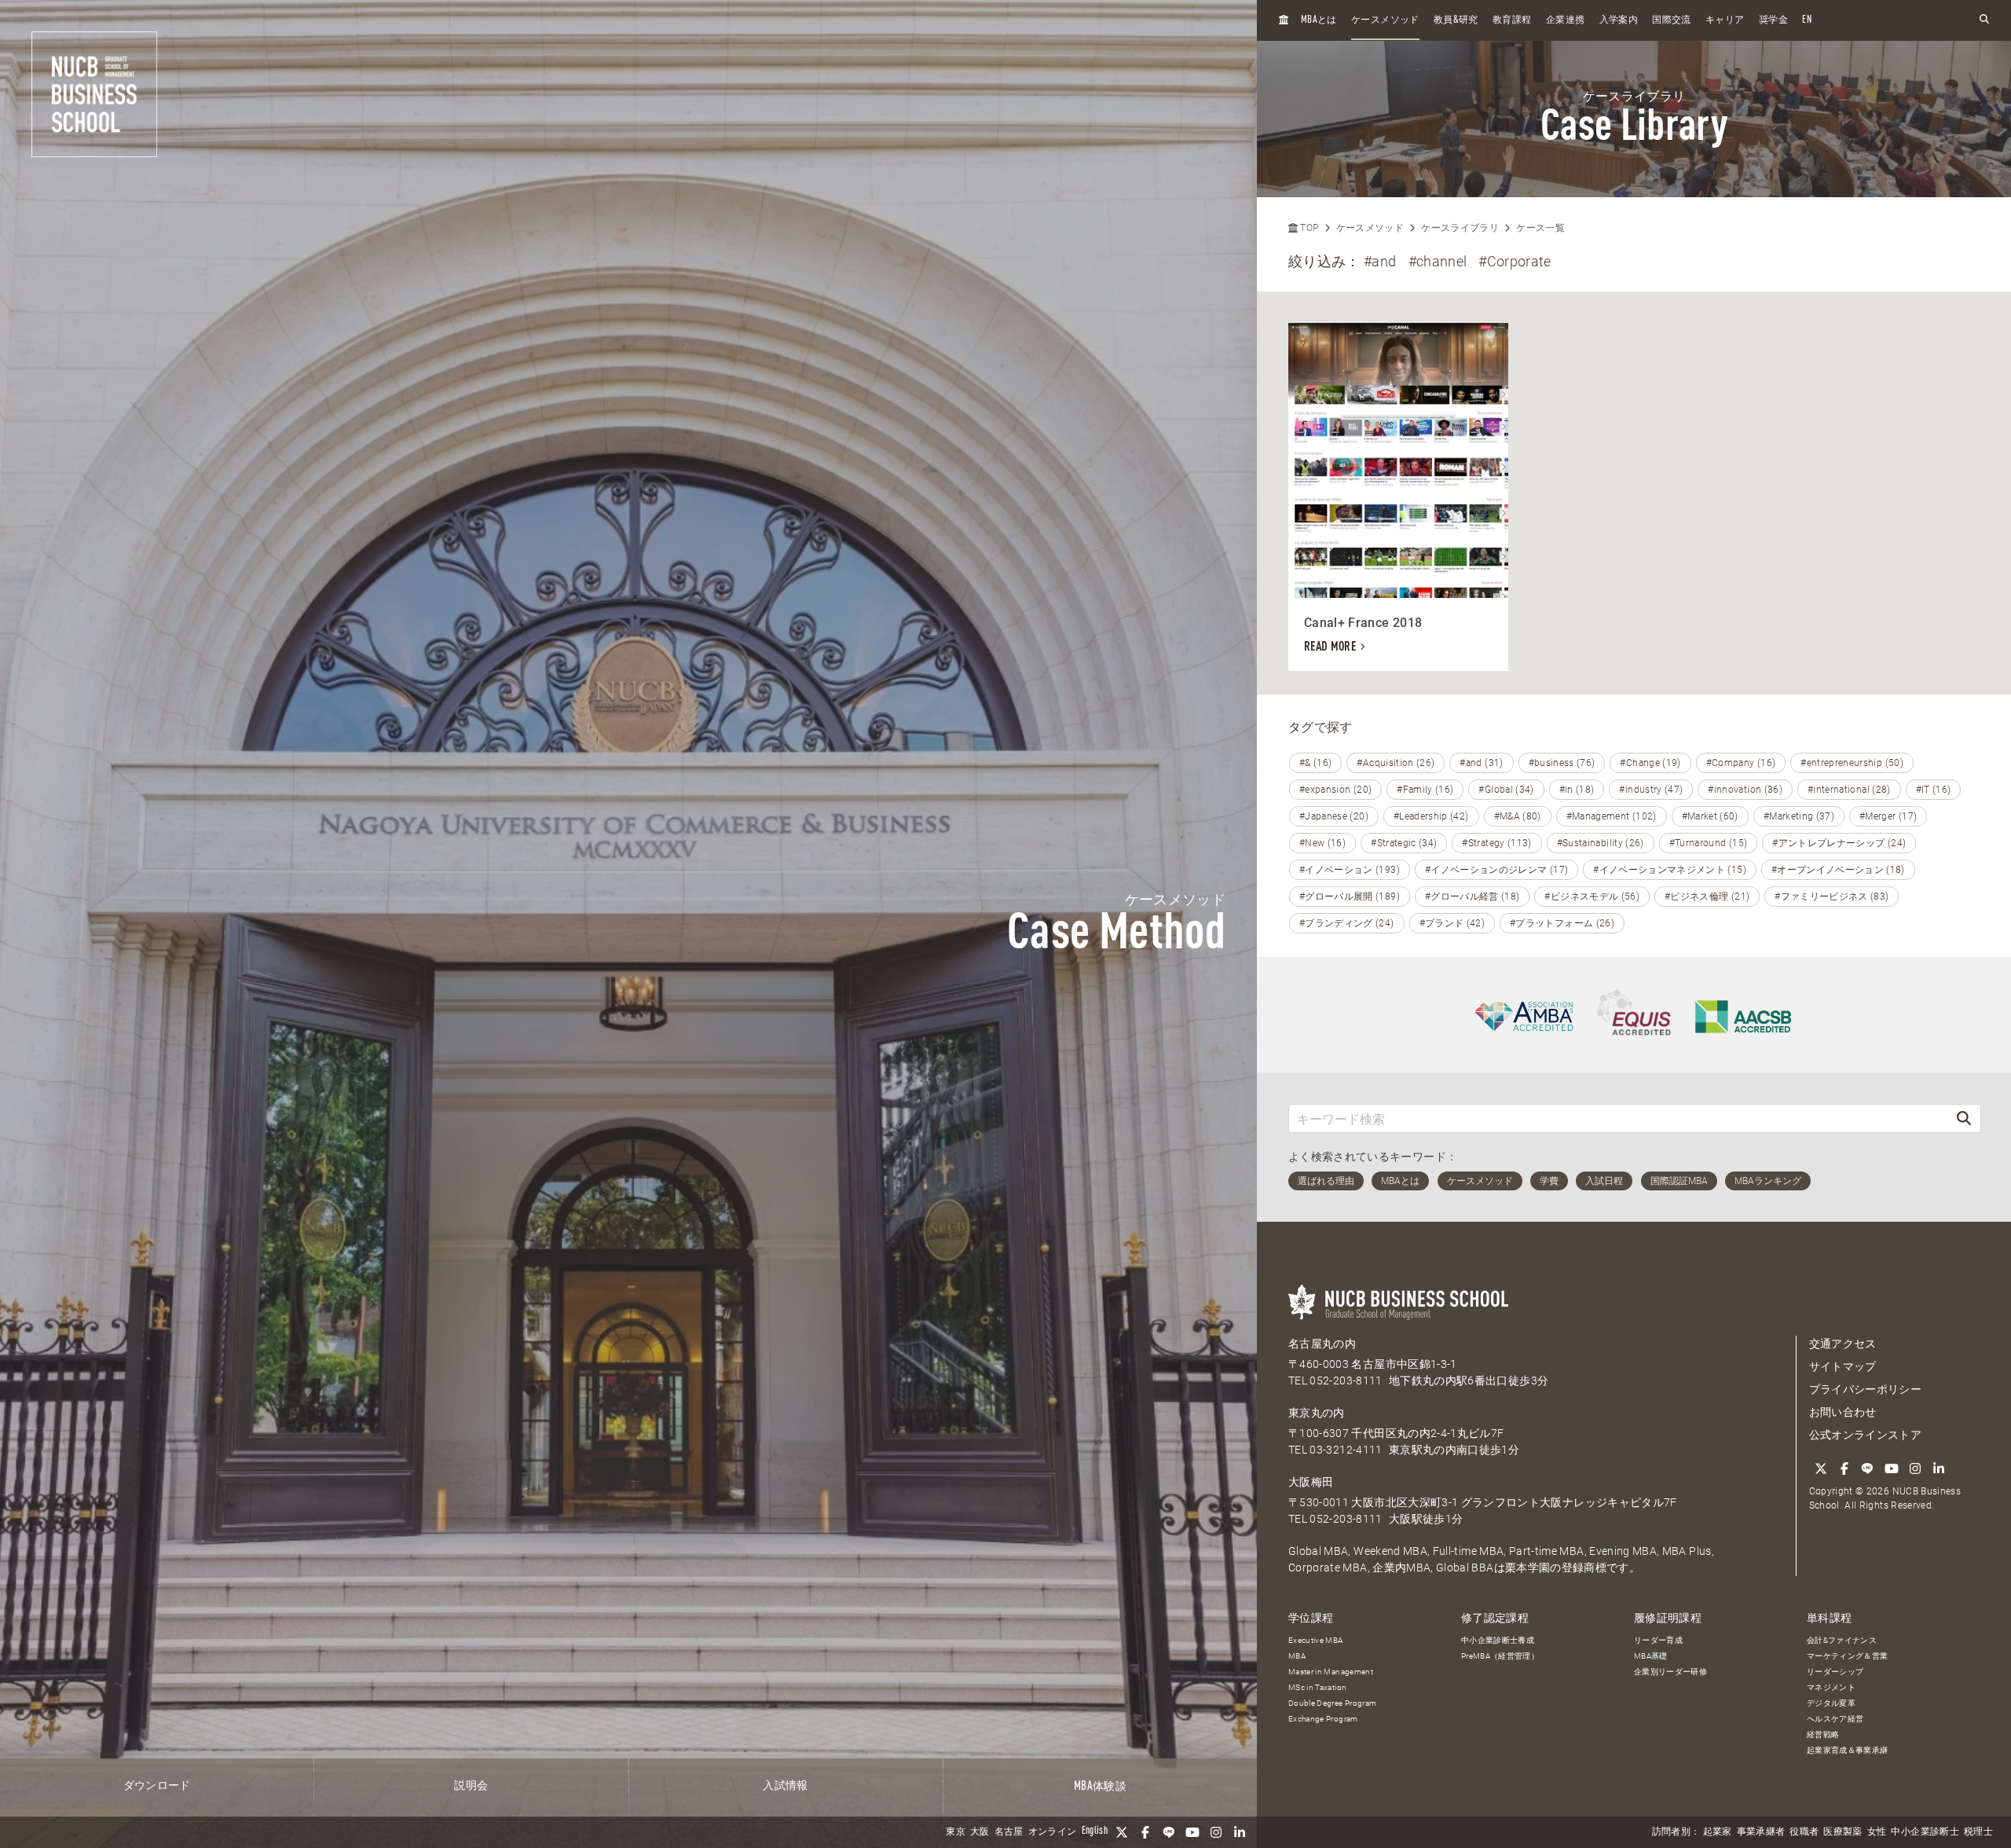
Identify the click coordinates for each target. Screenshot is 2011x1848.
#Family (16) (1425, 790)
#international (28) (1849, 790)
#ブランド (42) (1452, 923)
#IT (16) (1934, 790)
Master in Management (1331, 1672)
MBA (1297, 1656)
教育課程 (1512, 20)
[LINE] (1169, 1832)
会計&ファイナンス (1842, 1640)
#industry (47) (1651, 790)
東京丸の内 (1317, 1413)
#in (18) (1577, 790)
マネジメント (1831, 1687)
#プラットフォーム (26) (1562, 923)
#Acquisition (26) (1396, 763)
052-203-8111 (1346, 1380)
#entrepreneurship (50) (1852, 763)
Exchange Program (1323, 1719)
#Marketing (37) (1799, 816)
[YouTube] (1192, 1832)
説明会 (471, 1786)
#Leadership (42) (1431, 816)
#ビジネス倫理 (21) (1707, 896)
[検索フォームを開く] (1984, 20)
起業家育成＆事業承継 (1848, 1750)
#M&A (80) (1518, 816)
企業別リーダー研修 (1670, 1672)
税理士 (1978, 1832)
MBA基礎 (1651, 1656)
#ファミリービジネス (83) (1832, 896)
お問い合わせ (1843, 1412)
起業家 (1718, 1832)
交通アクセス (1843, 1344)
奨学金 (1773, 20)
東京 (956, 1832)
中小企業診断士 (1925, 1832)
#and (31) (1481, 763)
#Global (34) (1506, 790)
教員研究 (1456, 20)
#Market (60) (1710, 816)
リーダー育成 (1658, 1640)
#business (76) (1562, 763)
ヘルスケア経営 (1835, 1719)
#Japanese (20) (1334, 816)
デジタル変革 (1831, 1703)
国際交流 (1671, 20)
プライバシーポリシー (1866, 1389)
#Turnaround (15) (1709, 843)
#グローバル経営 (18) (1473, 896)
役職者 (1804, 1832)
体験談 (1100, 1787)
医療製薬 (1843, 1832)
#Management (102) (1612, 816)
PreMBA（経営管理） (1500, 1656)
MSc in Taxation (1317, 1687)
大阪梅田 (1311, 1482)
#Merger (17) (1888, 816)
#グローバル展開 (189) (1350, 896)
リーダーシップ (1835, 1672)
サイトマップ (1843, 1366)
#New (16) (1322, 843)
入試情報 (785, 1786)
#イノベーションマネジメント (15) (1670, 870)
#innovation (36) (1745, 790)
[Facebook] (1145, 1832)
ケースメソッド (1385, 20)
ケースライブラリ (1460, 228)
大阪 (980, 1832)
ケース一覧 (1540, 228)
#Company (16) (1741, 763)
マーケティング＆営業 (1848, 1656)
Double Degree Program (1332, 1703)
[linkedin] (1240, 1832)
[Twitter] (1122, 1832)
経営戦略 (1823, 1734)
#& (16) (1315, 763)
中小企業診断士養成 (1498, 1640)
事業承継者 (1761, 1832)
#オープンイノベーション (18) (1838, 870)
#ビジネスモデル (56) (1592, 896)
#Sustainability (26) (1601, 843)
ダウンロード (157, 1786)
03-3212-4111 (1346, 1450)
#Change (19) (1650, 763)
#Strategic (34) (1404, 843)
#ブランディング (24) (1347, 923)
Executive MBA (1316, 1640)
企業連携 (1565, 20)
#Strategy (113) (1496, 843)
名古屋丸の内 (1322, 1344)
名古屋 (1009, 1832)
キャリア (1725, 20)
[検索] (1964, 1118)
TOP (1308, 228)
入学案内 (1619, 20)
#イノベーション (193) (1350, 870)
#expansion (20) (1335, 790)
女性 (1877, 1832)
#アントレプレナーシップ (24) (1839, 843)
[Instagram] (1216, 1832)
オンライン (1053, 1832)
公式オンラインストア (1866, 1435)
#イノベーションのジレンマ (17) (1496, 870)
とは (1319, 20)
